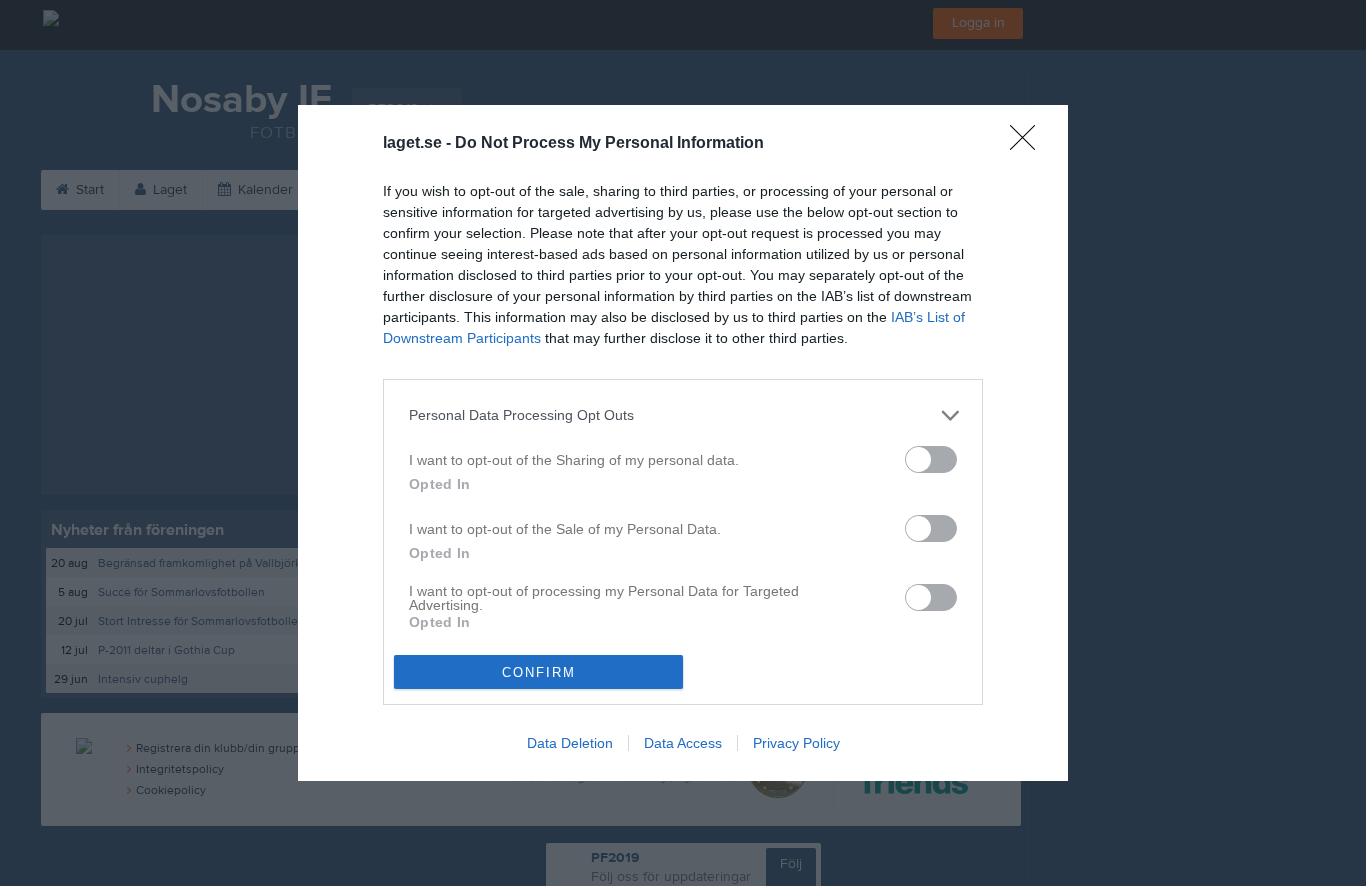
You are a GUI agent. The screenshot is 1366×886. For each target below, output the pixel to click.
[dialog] (683, 443)
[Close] (1029, 144)
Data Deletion (570, 743)
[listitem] (683, 415)
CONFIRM (539, 672)
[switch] (931, 459)
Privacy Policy (796, 743)
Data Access (683, 743)
